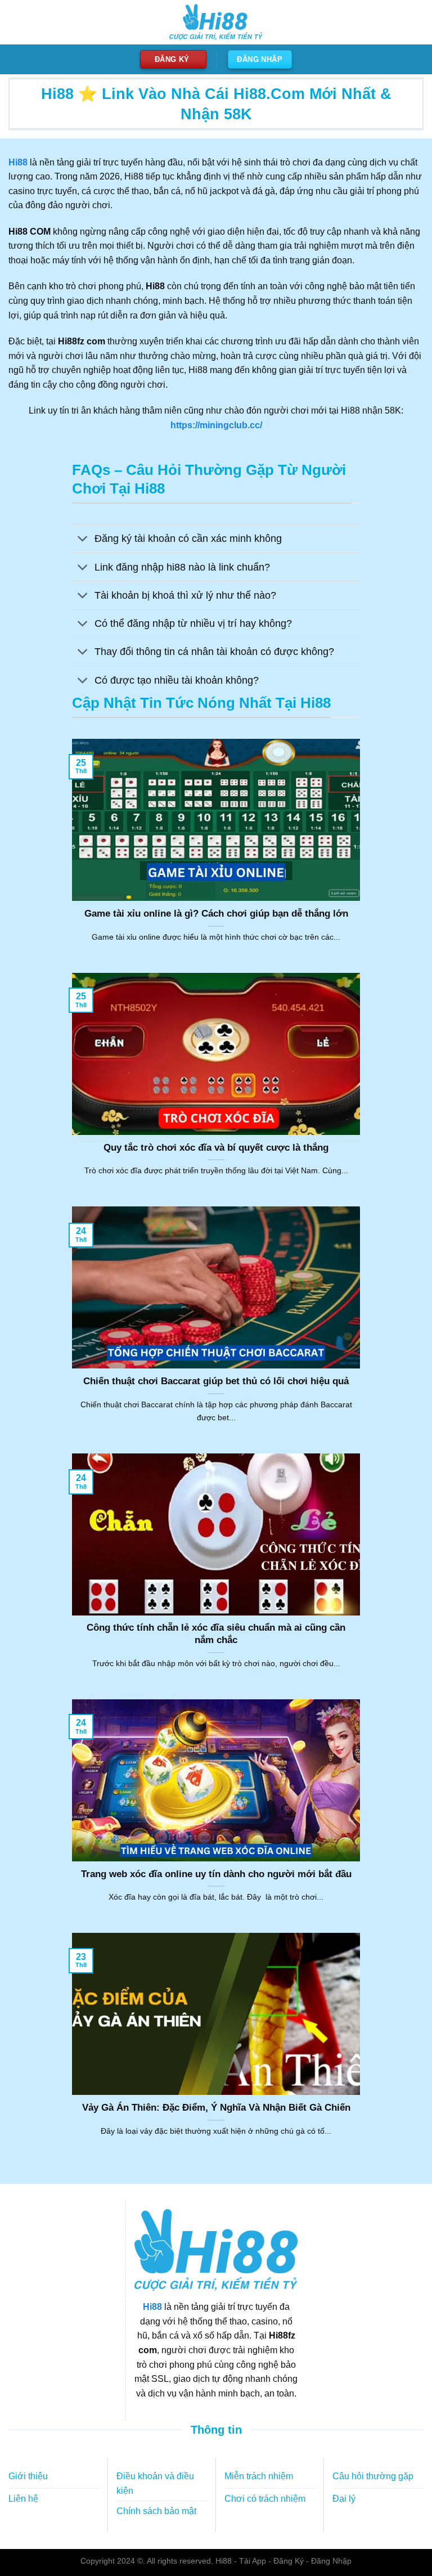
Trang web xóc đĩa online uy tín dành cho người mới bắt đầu (216, 1874)
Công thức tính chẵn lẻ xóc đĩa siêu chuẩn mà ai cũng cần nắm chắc (216, 1634)
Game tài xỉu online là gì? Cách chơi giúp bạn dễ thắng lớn (216, 914)
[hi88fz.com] (216, 22)
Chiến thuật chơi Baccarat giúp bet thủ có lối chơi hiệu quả (216, 1381)
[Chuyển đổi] (83, 540)
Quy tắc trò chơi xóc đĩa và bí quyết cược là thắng (216, 1148)
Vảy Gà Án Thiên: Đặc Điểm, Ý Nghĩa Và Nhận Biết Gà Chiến (216, 2108)
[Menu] (15, 22)
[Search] (413, 23)
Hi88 (152, 2307)
